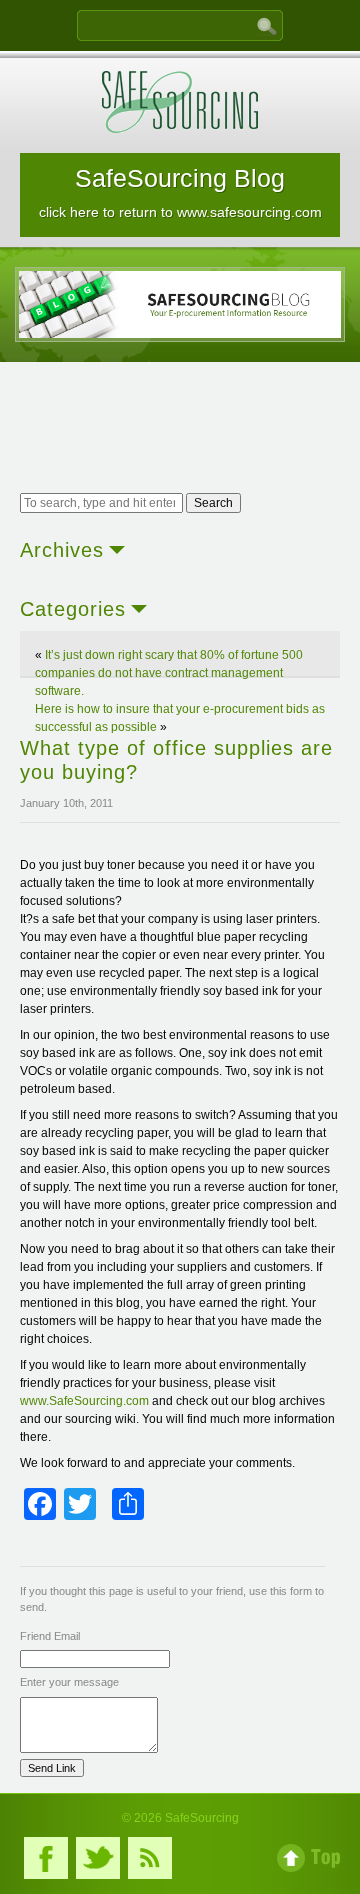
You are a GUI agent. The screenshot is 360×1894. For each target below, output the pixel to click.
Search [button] (213, 503)
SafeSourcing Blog (180, 192)
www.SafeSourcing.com (84, 1401)
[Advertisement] (180, 430)
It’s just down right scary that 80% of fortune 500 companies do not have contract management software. (169, 673)
